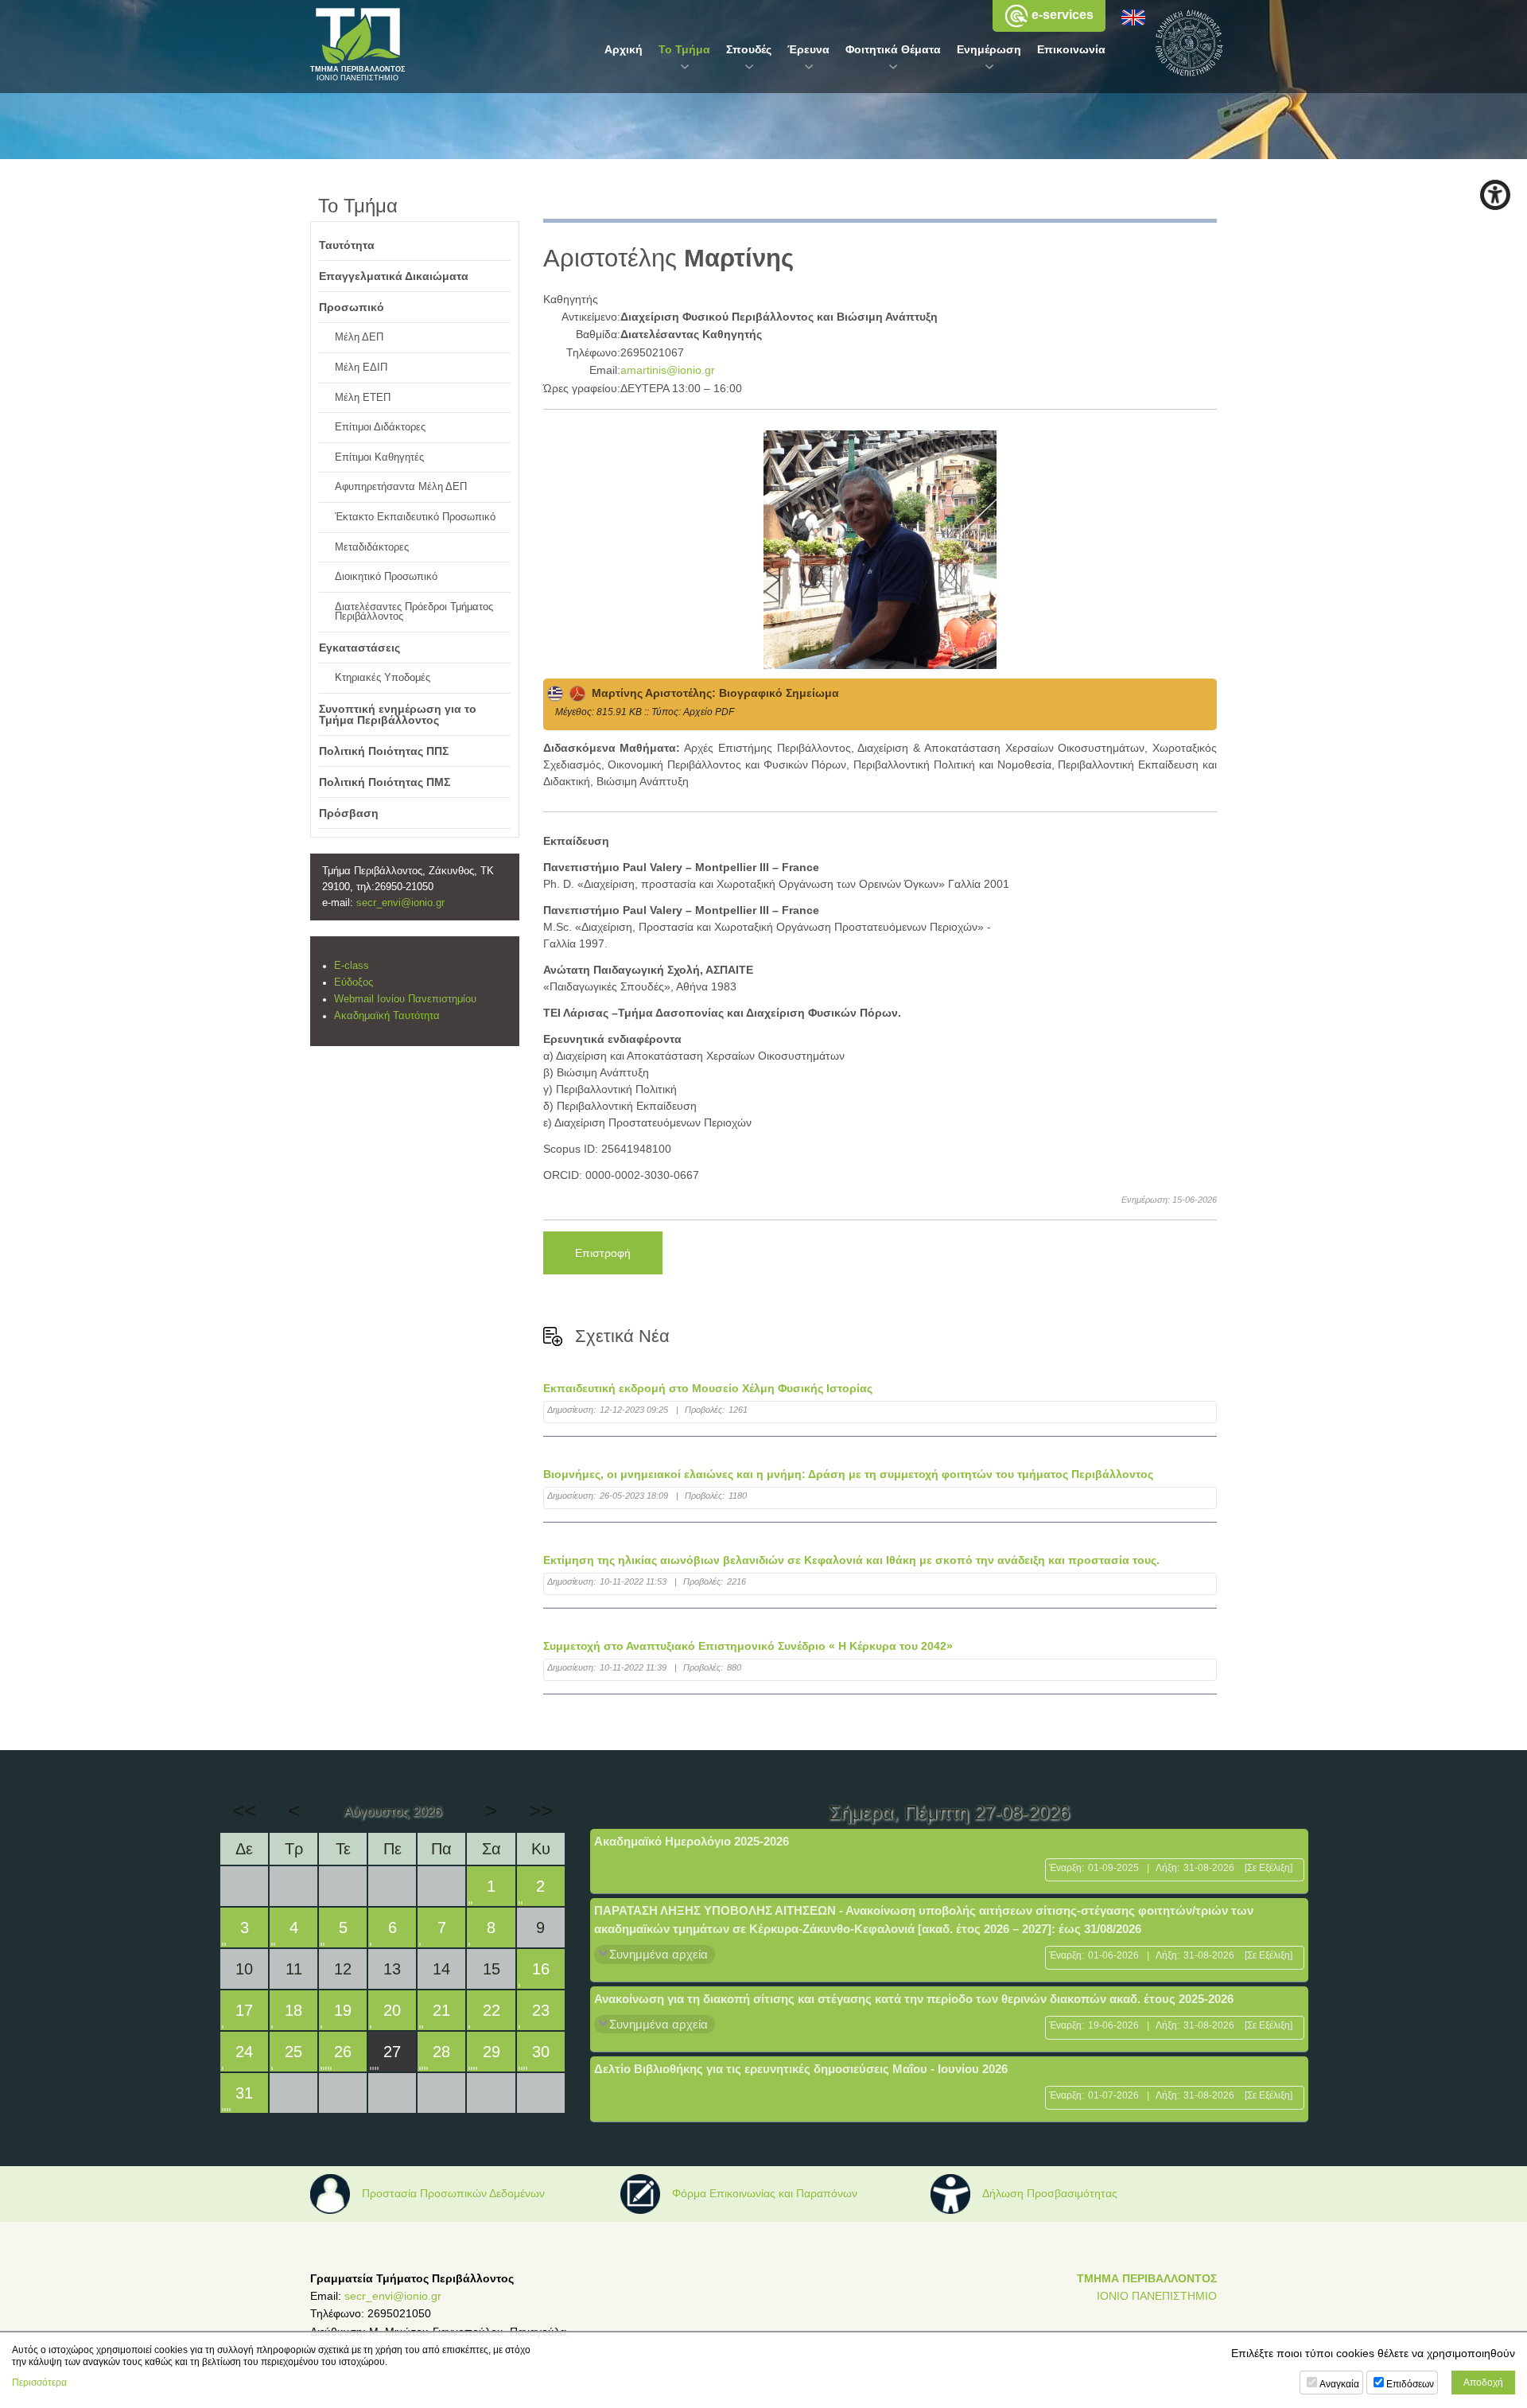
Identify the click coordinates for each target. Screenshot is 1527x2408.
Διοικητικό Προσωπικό (386, 577)
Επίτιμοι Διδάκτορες (380, 427)
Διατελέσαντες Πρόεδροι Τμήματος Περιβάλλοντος (414, 612)
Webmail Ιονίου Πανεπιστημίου (405, 999)
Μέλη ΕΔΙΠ (361, 368)
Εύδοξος (354, 982)
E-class (352, 966)
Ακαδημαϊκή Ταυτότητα (387, 1016)
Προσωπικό (352, 307)
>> (541, 1811)
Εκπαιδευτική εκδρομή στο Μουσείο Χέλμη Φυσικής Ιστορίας (708, 1388)
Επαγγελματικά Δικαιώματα (394, 276)
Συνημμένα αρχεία (659, 1954)
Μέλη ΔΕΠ (359, 337)
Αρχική (624, 49)
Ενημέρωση (989, 49)
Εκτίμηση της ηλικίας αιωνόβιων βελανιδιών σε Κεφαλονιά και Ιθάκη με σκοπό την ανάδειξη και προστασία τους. (851, 1560)
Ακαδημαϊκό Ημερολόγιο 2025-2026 (692, 1841)
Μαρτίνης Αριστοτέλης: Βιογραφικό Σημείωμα (712, 693)
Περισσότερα (39, 2383)
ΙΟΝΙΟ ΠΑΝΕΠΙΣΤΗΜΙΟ (1157, 2296)
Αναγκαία (1339, 2384)
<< (244, 1811)
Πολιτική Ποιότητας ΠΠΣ (384, 751)
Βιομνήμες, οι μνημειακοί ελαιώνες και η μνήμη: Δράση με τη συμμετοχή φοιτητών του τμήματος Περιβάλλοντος (848, 1474)
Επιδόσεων (1410, 2384)
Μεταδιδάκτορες (372, 547)
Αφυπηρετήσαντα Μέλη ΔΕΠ (401, 487)
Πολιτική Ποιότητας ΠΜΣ (385, 782)
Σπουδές (749, 49)
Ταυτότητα (347, 245)
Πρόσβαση (349, 813)
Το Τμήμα (684, 49)
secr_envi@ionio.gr (400, 903)
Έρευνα (808, 49)
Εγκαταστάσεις (359, 648)
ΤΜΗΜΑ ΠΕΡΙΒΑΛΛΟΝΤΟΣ (1147, 2278)
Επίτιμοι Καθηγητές (379, 457)
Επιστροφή (603, 1253)
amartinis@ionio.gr (668, 370)
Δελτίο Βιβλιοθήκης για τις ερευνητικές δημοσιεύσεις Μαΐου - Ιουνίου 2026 (801, 2069)
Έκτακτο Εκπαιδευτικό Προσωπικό (415, 517)
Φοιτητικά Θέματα (893, 49)
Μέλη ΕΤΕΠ (363, 398)
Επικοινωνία (1071, 49)
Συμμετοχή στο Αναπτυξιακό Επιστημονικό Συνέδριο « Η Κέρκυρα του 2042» (748, 1646)
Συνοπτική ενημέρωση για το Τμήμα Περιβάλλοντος (398, 714)
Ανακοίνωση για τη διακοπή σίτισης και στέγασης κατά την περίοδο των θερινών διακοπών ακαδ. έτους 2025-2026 (914, 1999)
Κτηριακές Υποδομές (383, 678)
